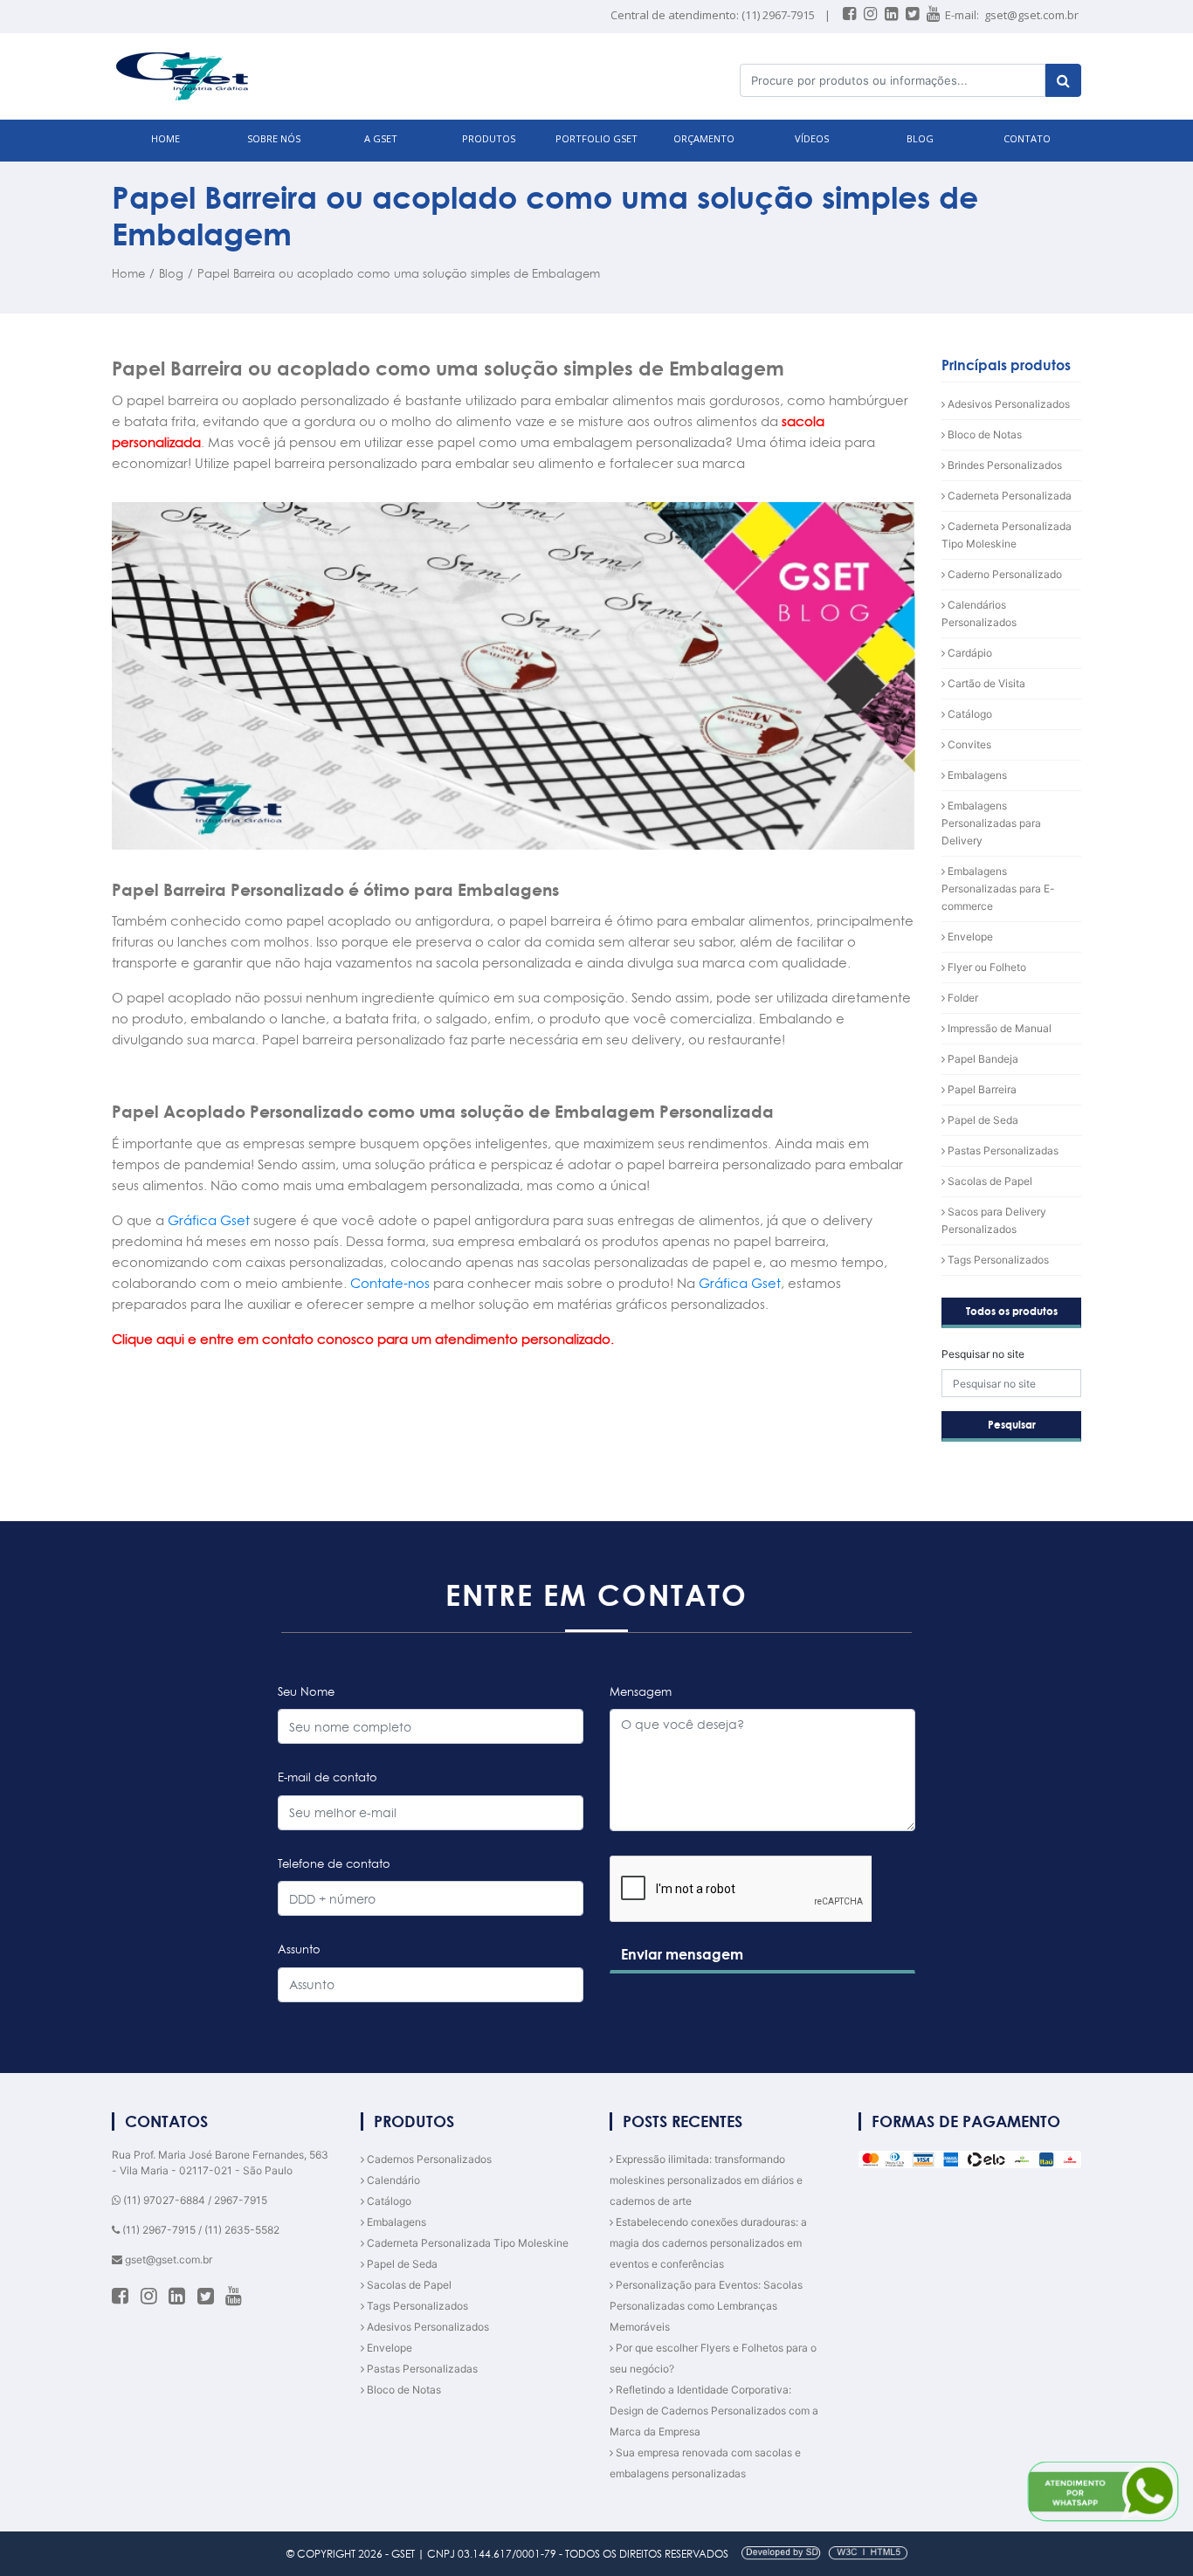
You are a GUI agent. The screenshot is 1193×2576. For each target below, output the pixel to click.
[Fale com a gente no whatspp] (1103, 2490)
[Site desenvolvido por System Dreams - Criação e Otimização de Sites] (819, 2554)
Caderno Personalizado (1003, 574)
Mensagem (641, 1691)
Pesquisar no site (983, 1354)
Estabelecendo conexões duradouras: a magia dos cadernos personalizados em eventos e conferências (708, 2243)
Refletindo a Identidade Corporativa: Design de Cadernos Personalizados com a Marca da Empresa (714, 2411)
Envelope (969, 937)
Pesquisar (1012, 1425)
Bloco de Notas (983, 434)
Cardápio (969, 653)
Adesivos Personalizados (1007, 404)
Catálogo (969, 714)
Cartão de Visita (985, 683)
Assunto (299, 1949)
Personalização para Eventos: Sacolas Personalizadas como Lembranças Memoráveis (706, 2306)
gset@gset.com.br (1031, 15)
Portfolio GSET (596, 138)
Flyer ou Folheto (986, 967)
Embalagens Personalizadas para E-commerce (998, 889)
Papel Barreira (981, 1089)
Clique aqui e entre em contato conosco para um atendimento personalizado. (363, 1339)
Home (128, 273)
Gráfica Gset (209, 1220)
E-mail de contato (328, 1777)
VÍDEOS (812, 138)
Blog (171, 273)
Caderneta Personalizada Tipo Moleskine (466, 2243)
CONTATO (1027, 138)
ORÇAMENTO (704, 138)
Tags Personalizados (997, 1260)
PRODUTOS (489, 138)
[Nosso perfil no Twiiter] (914, 15)
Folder (962, 998)
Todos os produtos (1012, 1311)
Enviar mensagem (682, 1954)
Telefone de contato (334, 1863)
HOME (166, 138)
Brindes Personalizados (1003, 465)
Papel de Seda (982, 1120)
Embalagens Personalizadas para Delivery (991, 823)
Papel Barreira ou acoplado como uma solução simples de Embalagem (399, 273)
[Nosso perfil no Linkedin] (893, 15)
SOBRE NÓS (274, 138)
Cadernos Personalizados (428, 2159)
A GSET (381, 138)
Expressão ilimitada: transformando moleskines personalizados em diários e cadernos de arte (706, 2180)
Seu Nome (306, 1691)
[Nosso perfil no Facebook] (851, 15)
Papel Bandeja (982, 1059)
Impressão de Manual (998, 1028)
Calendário (392, 2180)
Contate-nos (390, 1283)
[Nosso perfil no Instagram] (872, 15)
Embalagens (976, 775)
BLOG (920, 138)
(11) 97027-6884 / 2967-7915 (194, 2200)
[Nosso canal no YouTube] (934, 15)
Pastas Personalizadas (1002, 1150)
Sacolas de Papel (989, 1181)
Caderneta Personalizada (1008, 496)
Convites (968, 744)
